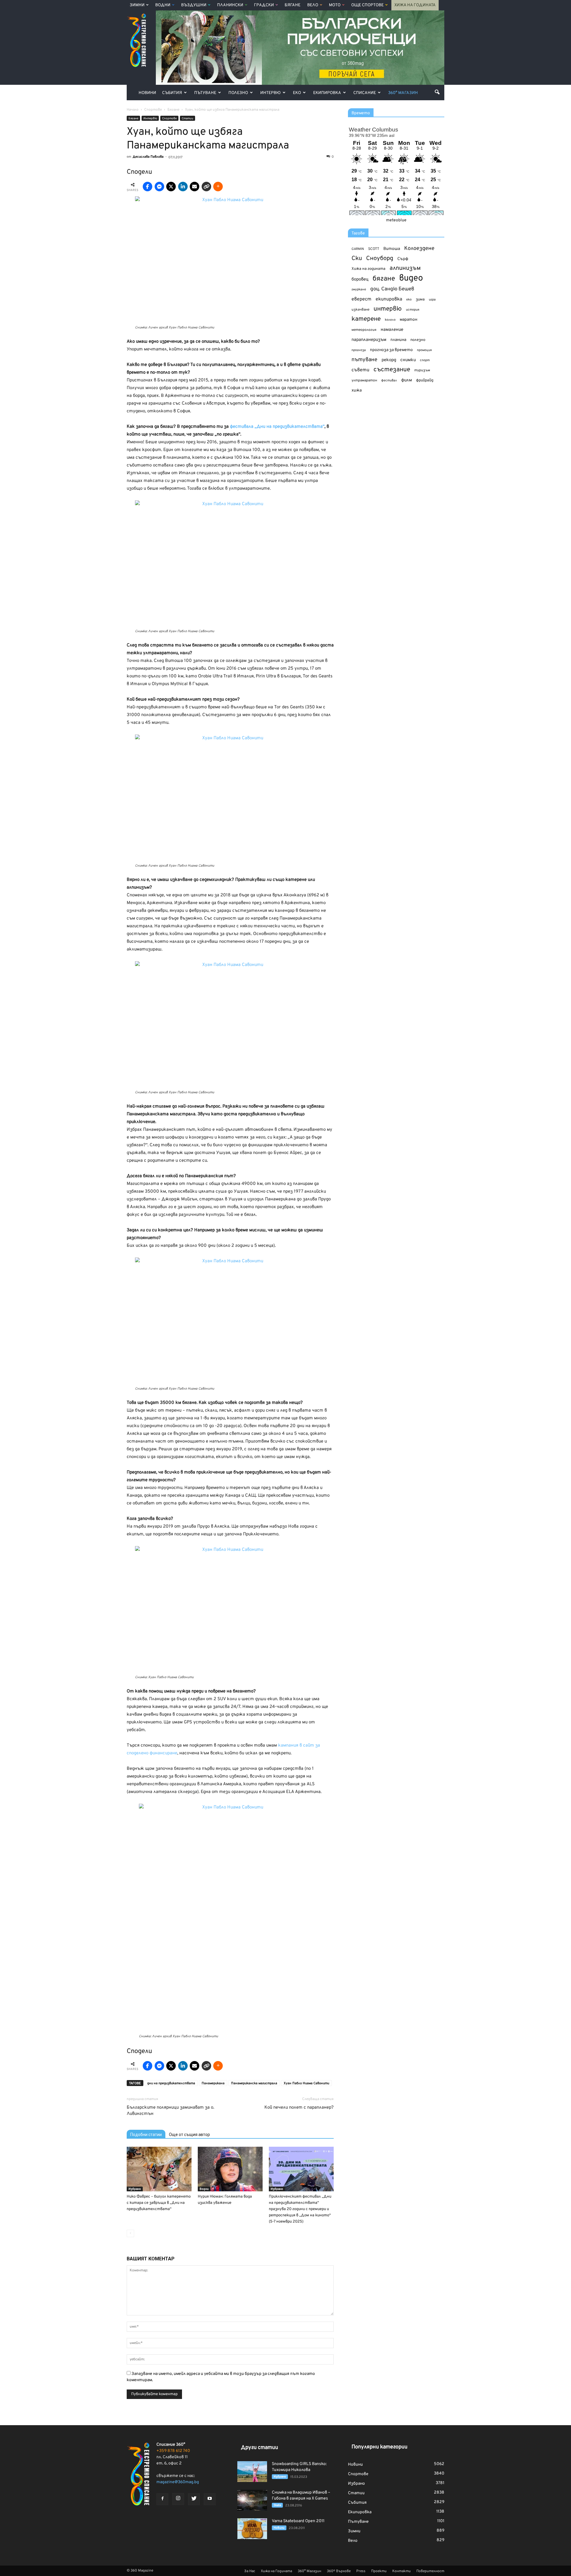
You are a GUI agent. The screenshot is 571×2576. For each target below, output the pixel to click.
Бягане (292, 5)
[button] (437, 92)
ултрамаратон (364, 380)
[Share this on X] (171, 187)
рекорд (389, 360)
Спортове (169, 119)
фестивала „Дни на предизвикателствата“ (277, 427)
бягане (384, 279)
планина (398, 340)
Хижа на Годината (415, 5)
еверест (361, 299)
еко (409, 300)
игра (432, 300)
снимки (408, 360)
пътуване (364, 360)
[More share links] (218, 187)
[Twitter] (194, 2499)
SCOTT (374, 249)
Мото (335, 5)
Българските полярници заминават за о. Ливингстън (170, 2111)
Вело (313, 5)
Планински (230, 5)
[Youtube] (210, 2499)
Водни (163, 5)
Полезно (238, 93)
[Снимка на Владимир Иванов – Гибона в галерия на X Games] (252, 2500)
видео (411, 278)
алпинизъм (405, 268)
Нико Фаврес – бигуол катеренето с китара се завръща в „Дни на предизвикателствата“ (159, 2203)
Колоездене (419, 249)
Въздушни (194, 5)
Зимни (137, 5)
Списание (365, 93)
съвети (360, 370)
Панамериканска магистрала (254, 2083)
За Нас (250, 2571)
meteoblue (396, 220)
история (413, 310)
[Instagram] (178, 2499)
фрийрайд (425, 380)
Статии (188, 119)
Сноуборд (380, 259)
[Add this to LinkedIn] (183, 187)
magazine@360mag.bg (178, 2482)
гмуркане (359, 289)
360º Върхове (339, 2571)
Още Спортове (367, 5)
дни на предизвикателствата (171, 2083)
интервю (388, 309)
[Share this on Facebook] (148, 187)
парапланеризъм (369, 340)
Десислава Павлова (148, 157)
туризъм (422, 370)
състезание (392, 370)
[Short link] (206, 187)
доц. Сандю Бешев (392, 289)
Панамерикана (213, 2083)
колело (390, 320)
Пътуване (205, 93)
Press (361, 2571)
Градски (264, 5)
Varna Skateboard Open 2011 (298, 2521)
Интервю (270, 93)
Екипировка (327, 93)
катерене (366, 319)
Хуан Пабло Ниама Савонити (306, 2083)
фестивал (389, 380)
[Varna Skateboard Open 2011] (252, 2529)
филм (407, 380)
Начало (133, 110)
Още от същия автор (189, 2135)
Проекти (379, 2571)
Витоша (392, 249)
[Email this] (194, 187)
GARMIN (358, 249)
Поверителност (430, 2571)
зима (420, 299)
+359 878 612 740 (173, 2451)
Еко (297, 93)
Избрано (135, 2189)
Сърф (403, 259)
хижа (357, 390)
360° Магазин (403, 93)
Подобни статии (146, 2135)
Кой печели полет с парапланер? (299, 2108)
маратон (408, 320)
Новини (147, 93)
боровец (360, 279)
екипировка (389, 299)
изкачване (360, 310)
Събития (172, 93)
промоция (424, 350)
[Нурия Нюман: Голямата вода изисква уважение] (230, 2169)
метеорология (364, 330)
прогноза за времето (391, 350)
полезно (418, 340)
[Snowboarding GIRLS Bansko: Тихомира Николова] (252, 2472)
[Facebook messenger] (159, 187)
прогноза (359, 350)
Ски (357, 259)
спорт (425, 360)
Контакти (401, 2571)
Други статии (259, 2448)
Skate (277, 2505)
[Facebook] (162, 2499)
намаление (392, 330)
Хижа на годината (368, 269)
